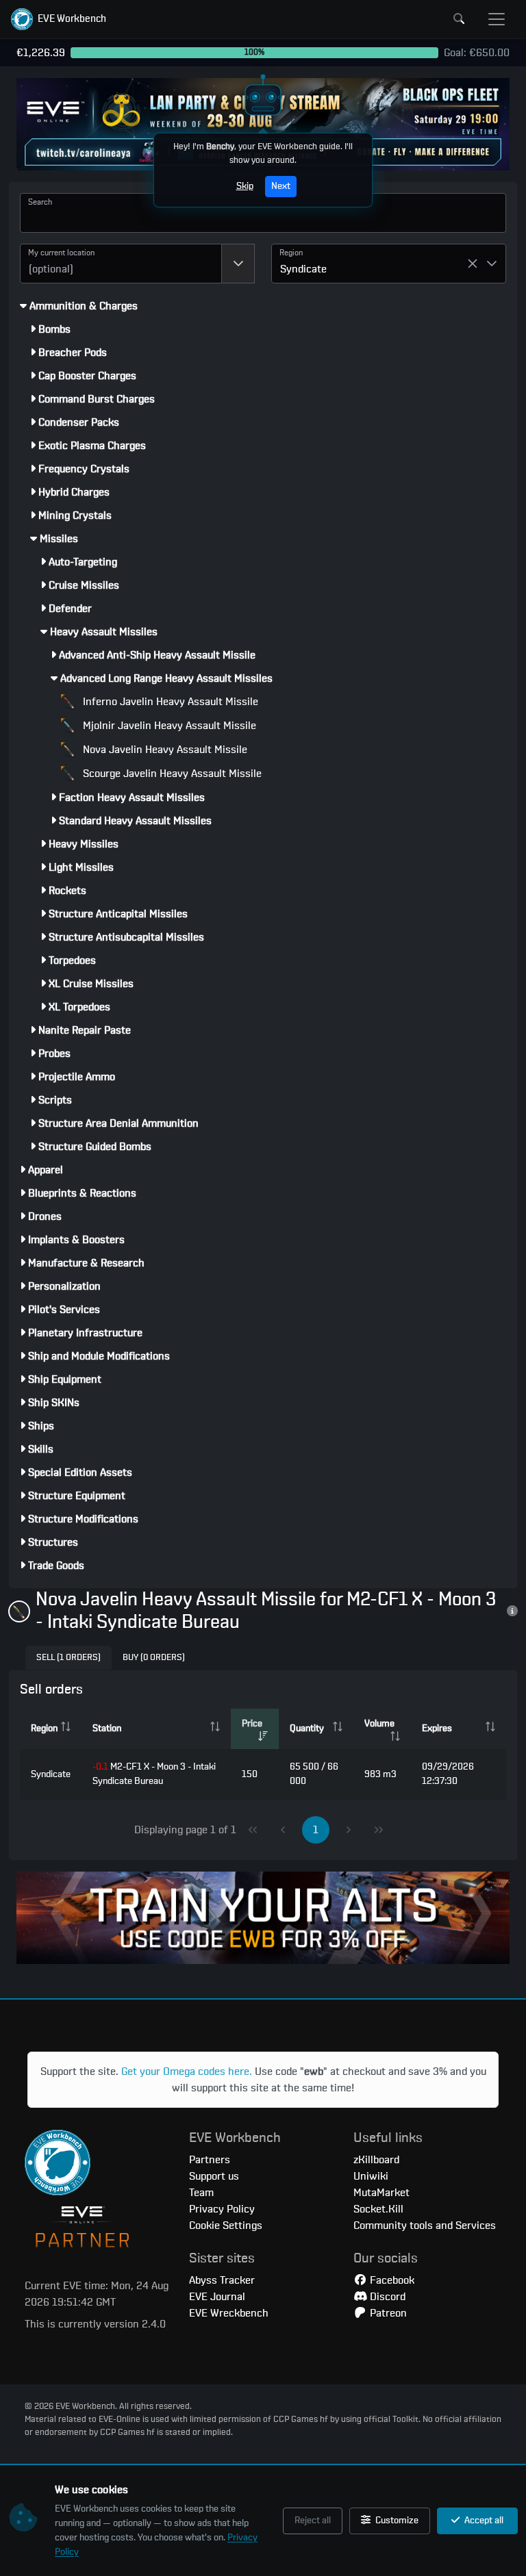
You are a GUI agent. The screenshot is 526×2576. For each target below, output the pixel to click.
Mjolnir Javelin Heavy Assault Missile (168, 726)
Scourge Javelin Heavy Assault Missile (171, 774)
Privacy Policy (222, 2209)
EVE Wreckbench (229, 2313)
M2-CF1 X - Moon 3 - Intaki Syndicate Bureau (154, 1774)
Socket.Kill (378, 2209)
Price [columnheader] (252, 1724)
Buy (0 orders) (154, 1658)
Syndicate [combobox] (303, 269)
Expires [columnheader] (437, 1729)
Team (201, 2193)
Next (281, 186)
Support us (214, 2176)
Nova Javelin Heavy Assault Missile (164, 750)
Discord (386, 2297)
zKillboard (376, 2160)
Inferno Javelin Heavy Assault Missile (169, 702)
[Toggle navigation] (497, 19)
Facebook (391, 2280)
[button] (59, 19)
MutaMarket (381, 2193)
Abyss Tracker (222, 2280)
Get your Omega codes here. (187, 2071)
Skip (245, 186)
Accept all (483, 2521)
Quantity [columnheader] (307, 1729)
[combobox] (121, 264)
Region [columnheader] (44, 1729)
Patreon (387, 2313)
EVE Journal (217, 2297)
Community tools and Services (425, 2226)
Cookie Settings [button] (226, 2226)
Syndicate (51, 1774)
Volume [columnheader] (379, 1724)
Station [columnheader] (107, 1729)
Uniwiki (371, 2176)
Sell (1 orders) (68, 1658)
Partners (210, 2160)
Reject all (313, 2521)
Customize (396, 2521)
